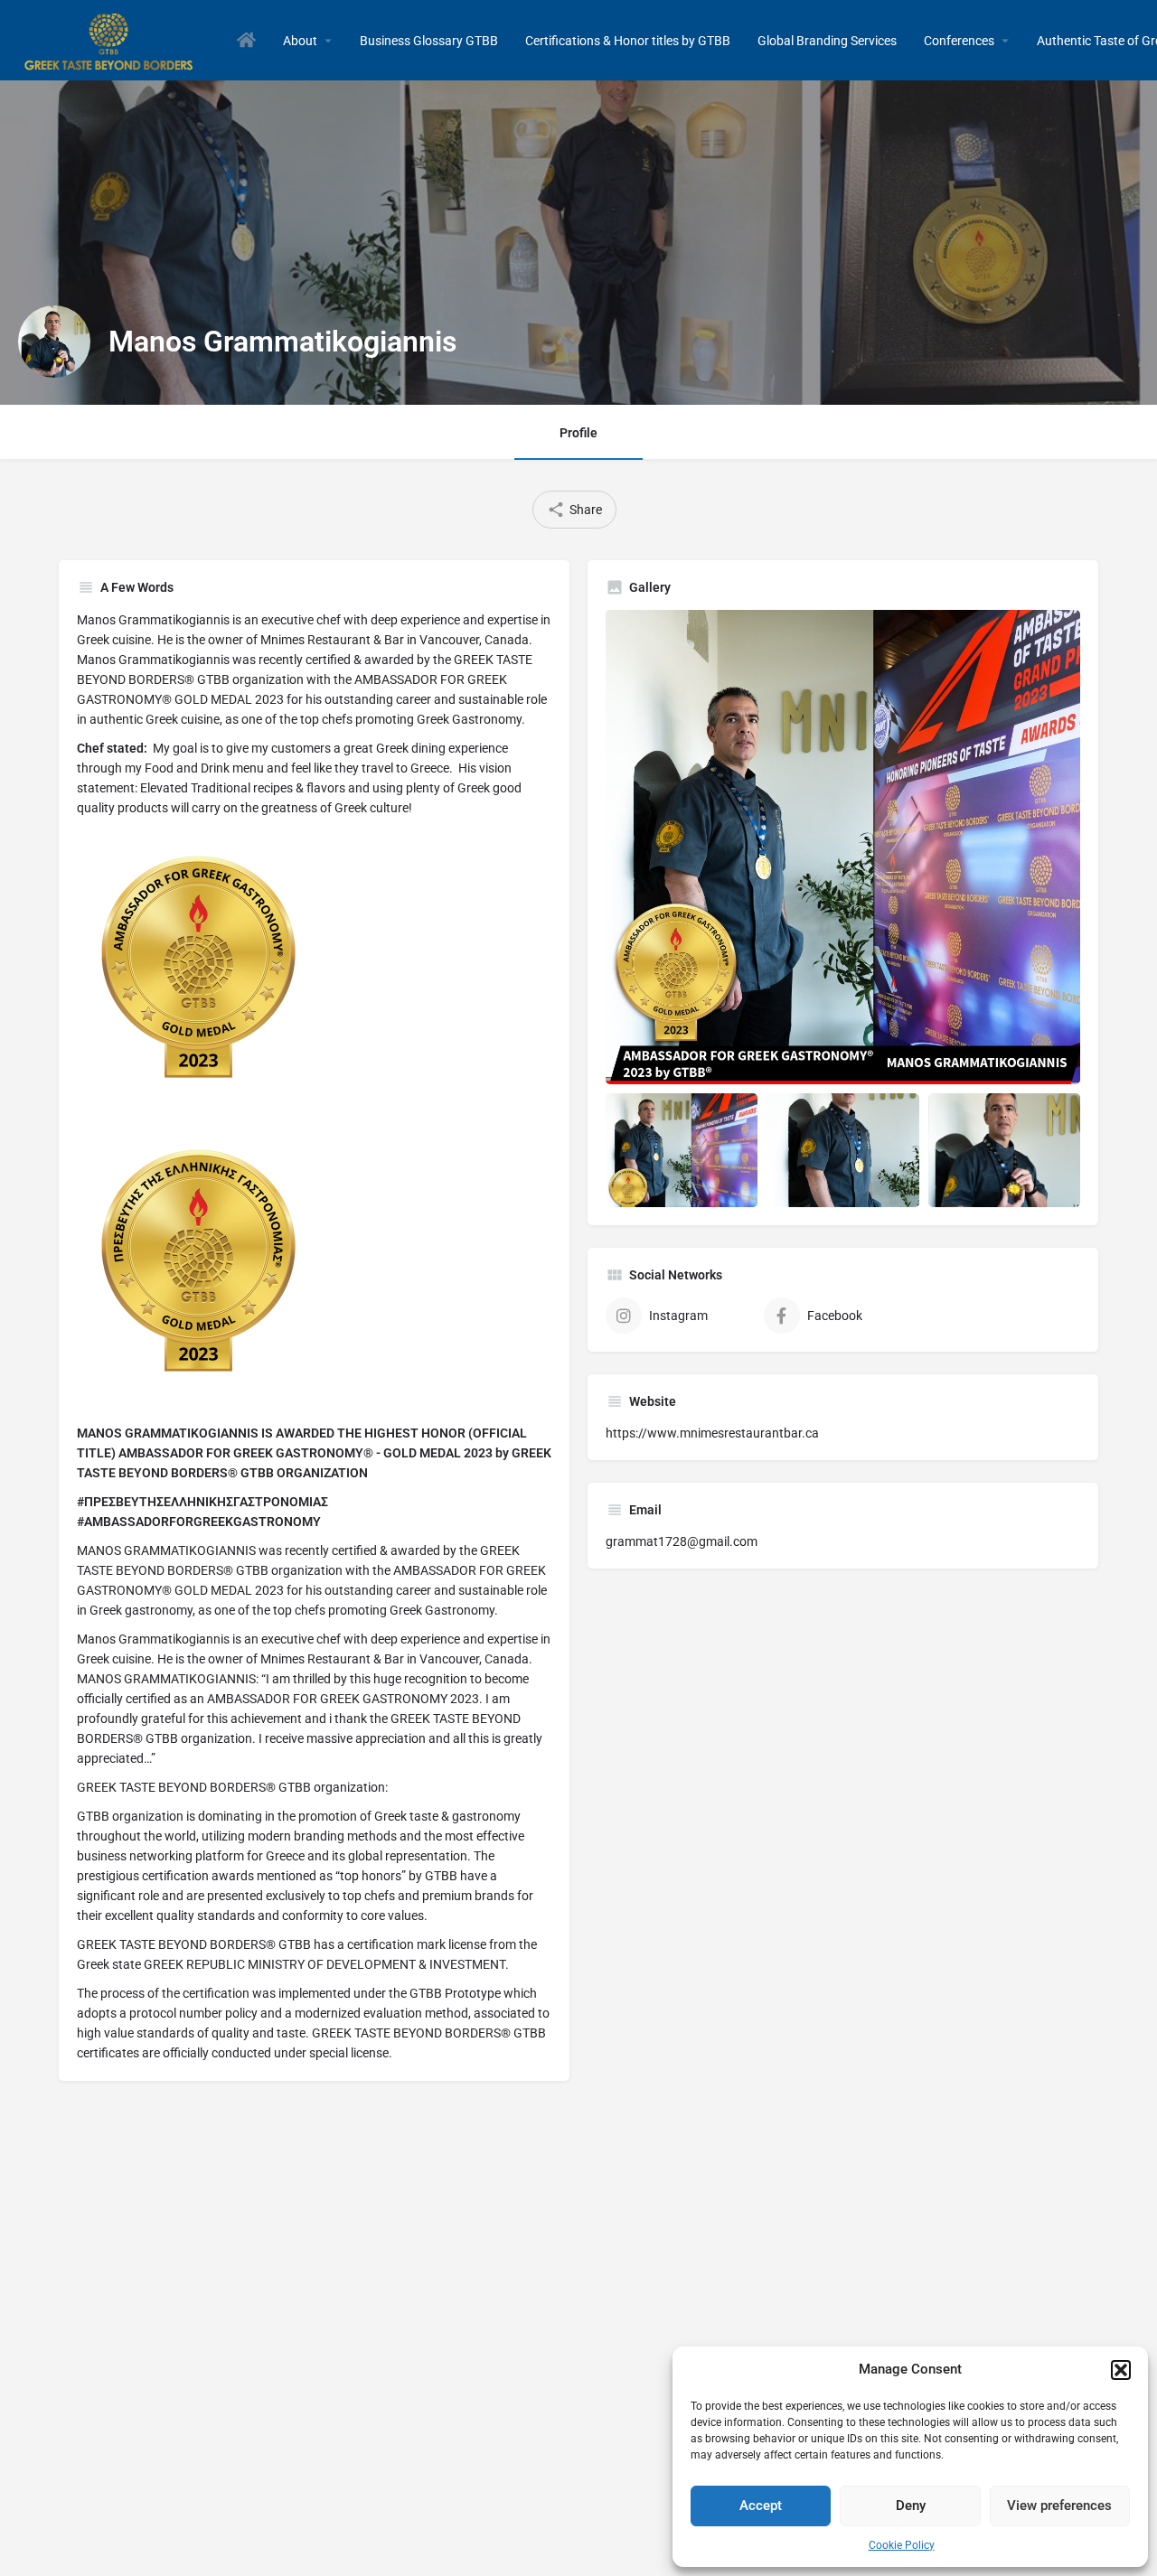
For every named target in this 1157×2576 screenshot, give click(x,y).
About (300, 41)
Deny (911, 2506)
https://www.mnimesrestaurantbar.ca (712, 1433)
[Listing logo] (54, 342)
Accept (761, 2506)
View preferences (1059, 2506)
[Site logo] (112, 39)
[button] (1121, 2370)
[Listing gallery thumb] (843, 847)
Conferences (959, 41)
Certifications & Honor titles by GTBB (628, 41)
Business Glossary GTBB (429, 41)
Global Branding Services (827, 41)
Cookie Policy (902, 2545)
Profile (578, 433)
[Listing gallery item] (682, 1150)
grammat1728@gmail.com (682, 1541)
